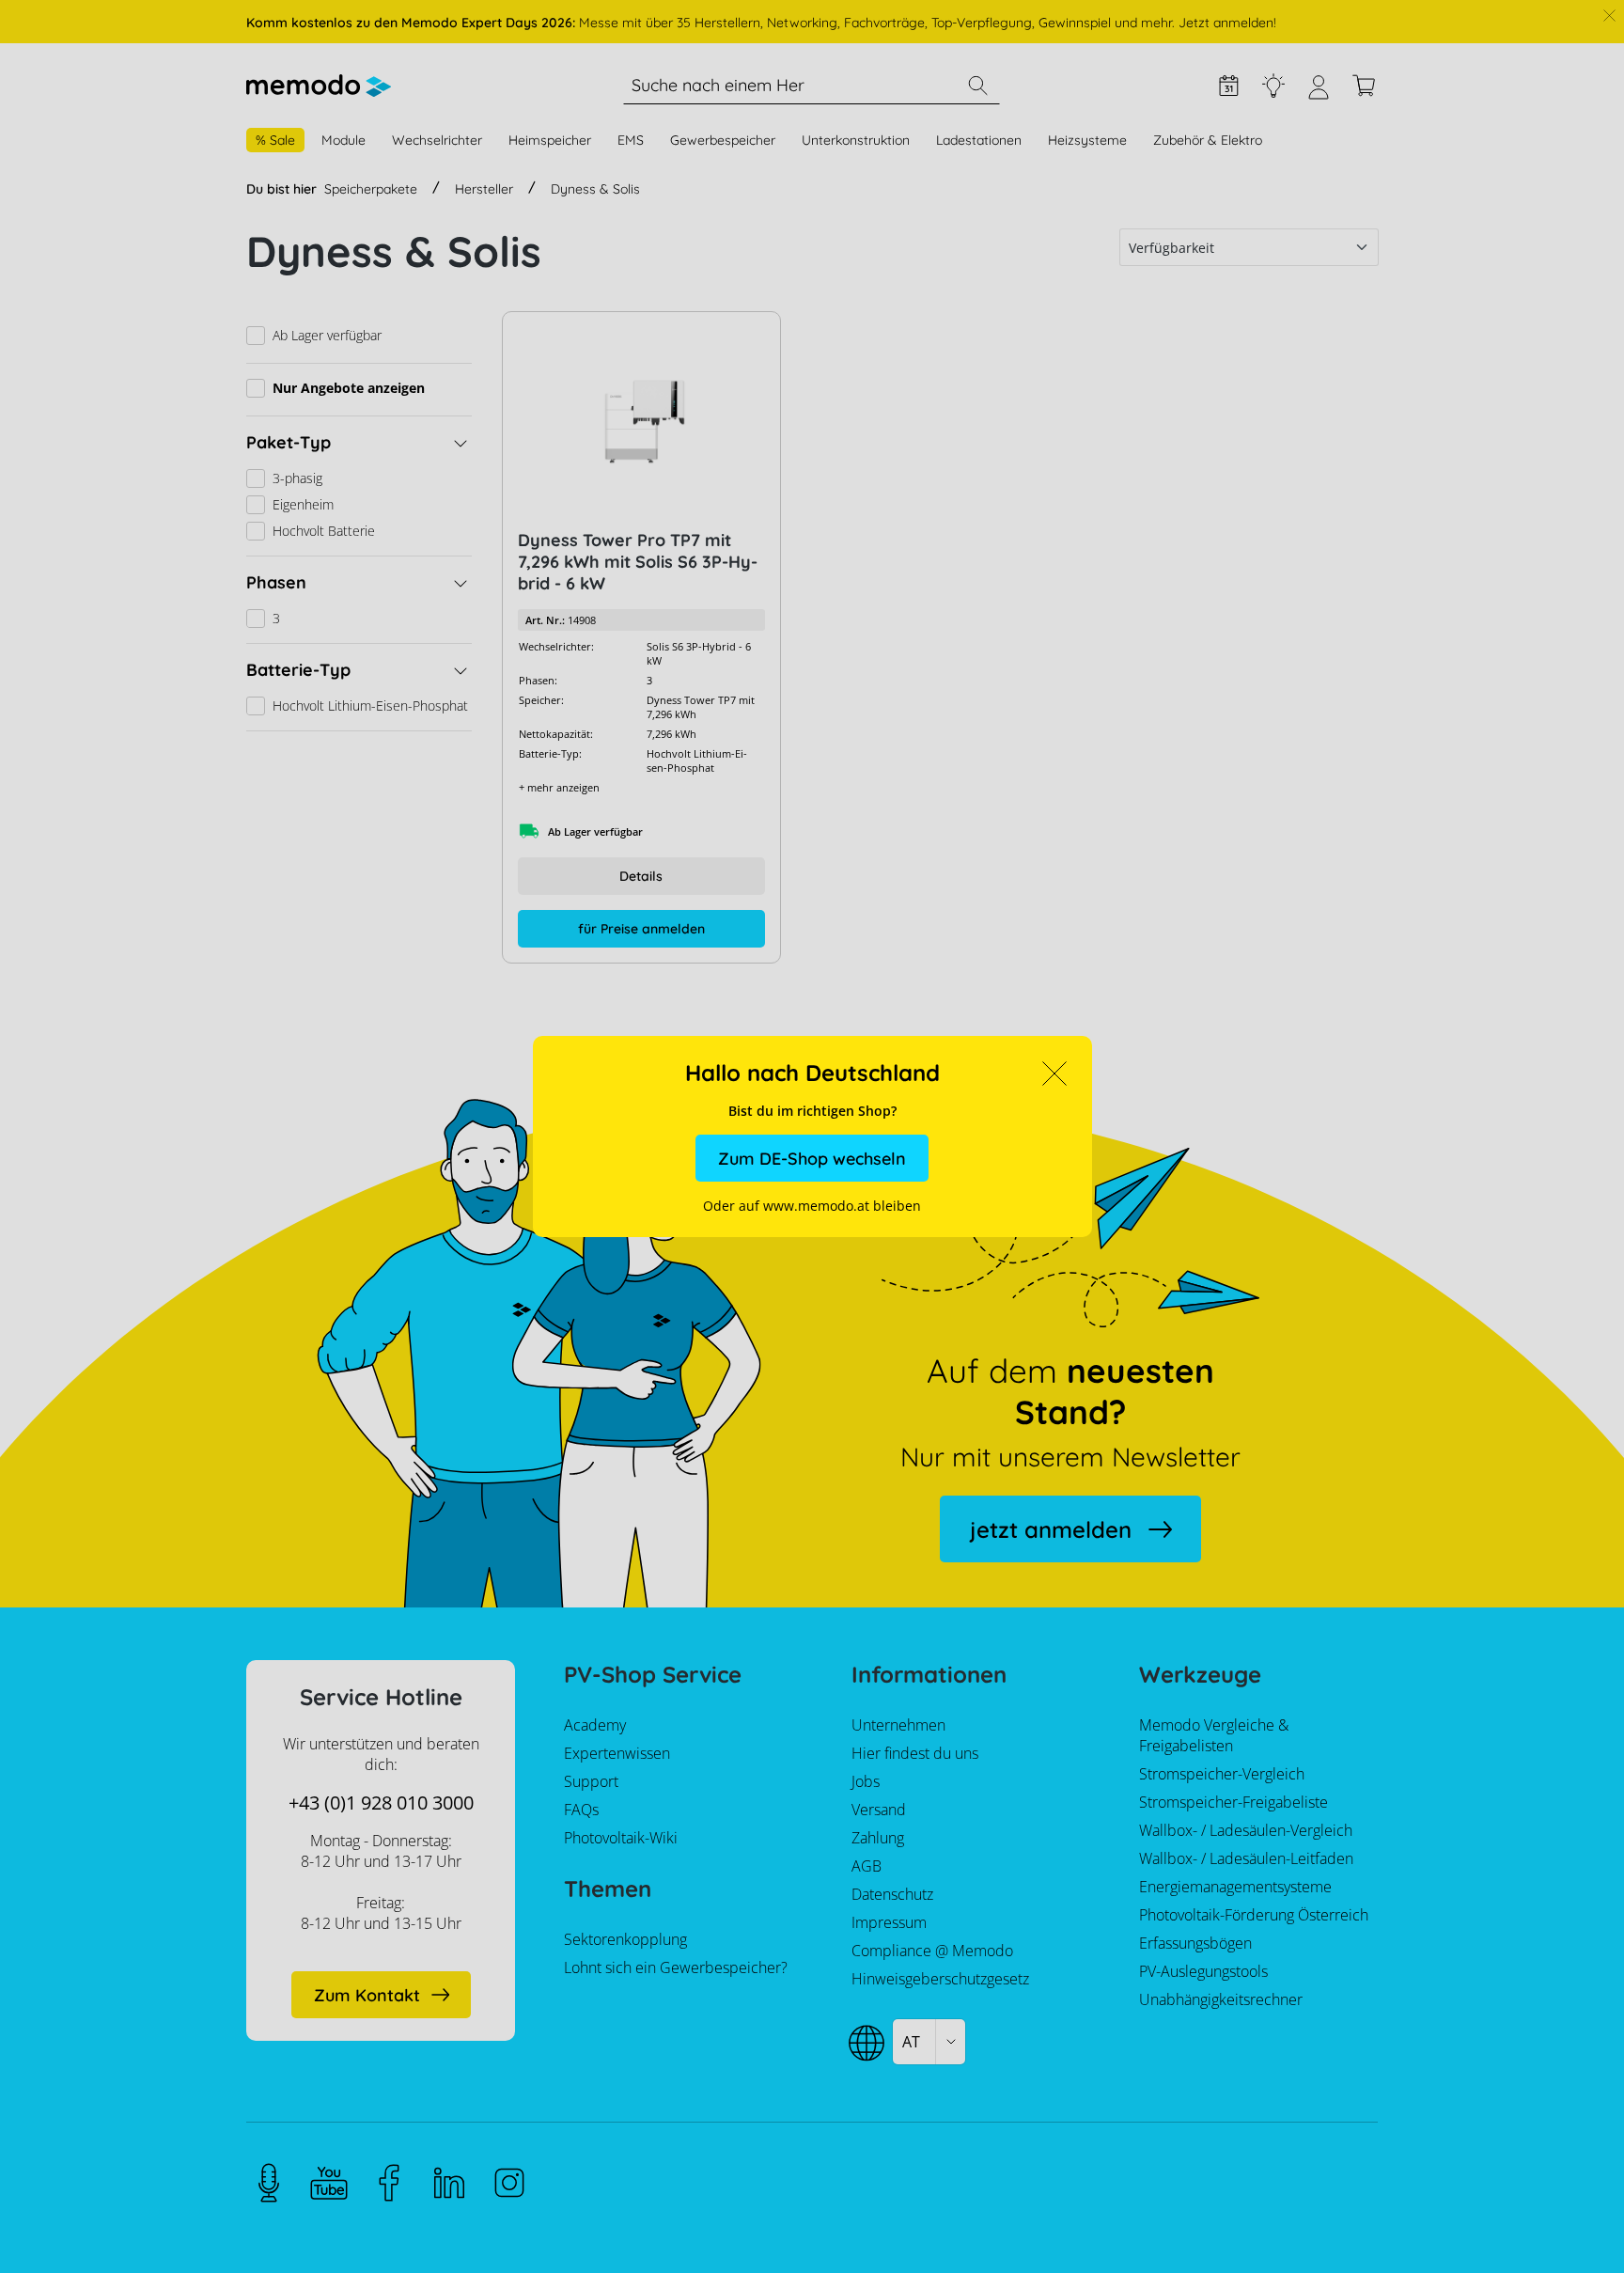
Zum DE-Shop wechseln (812, 1159)
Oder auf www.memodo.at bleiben (812, 1206)
